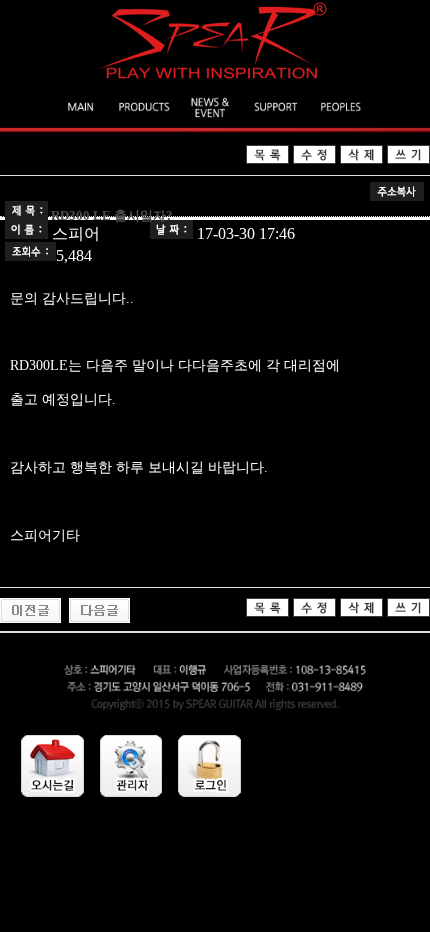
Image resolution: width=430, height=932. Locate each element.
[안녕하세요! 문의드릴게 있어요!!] (99, 617)
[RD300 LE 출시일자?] (30, 617)
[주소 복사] (397, 195)
